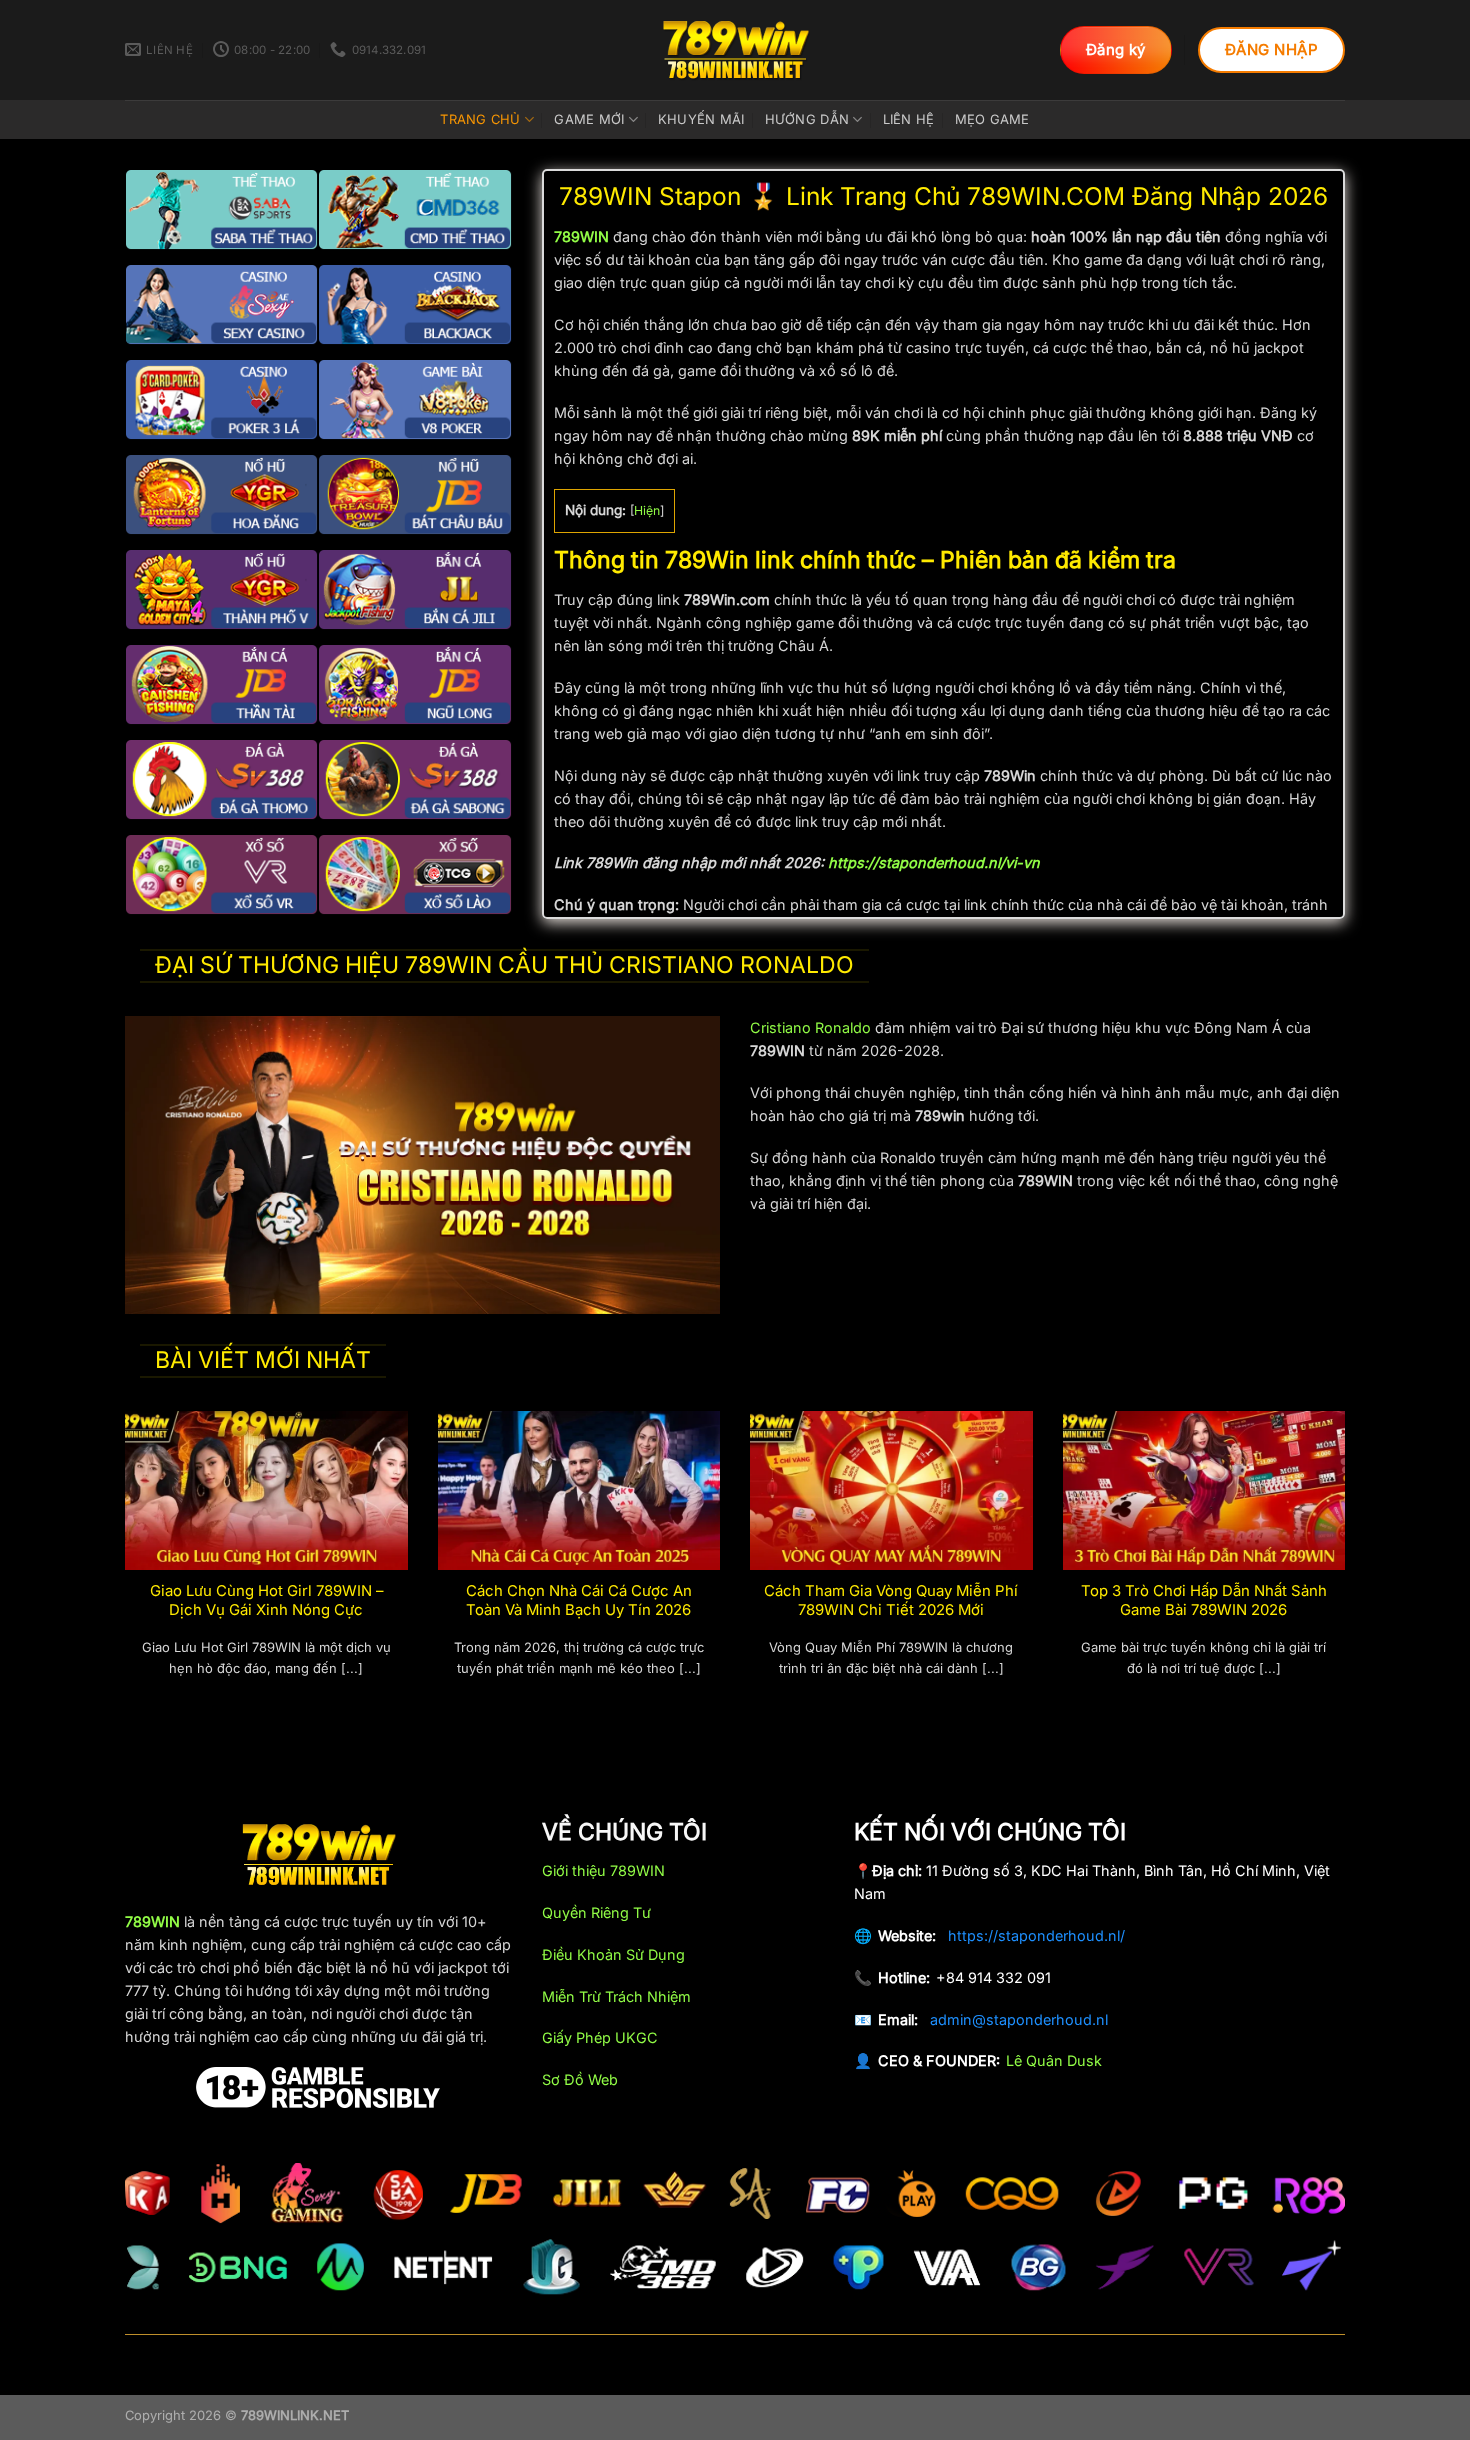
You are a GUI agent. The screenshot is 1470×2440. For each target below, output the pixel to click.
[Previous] (121, 1567)
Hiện (647, 510)
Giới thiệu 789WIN (603, 1870)
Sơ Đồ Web (580, 2079)
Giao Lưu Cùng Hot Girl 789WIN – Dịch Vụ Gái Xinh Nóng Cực (266, 1600)
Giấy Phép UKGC (600, 2037)
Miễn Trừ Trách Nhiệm (616, 1996)
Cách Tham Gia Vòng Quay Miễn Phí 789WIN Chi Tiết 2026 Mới (891, 1600)
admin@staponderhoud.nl (1019, 2019)
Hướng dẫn (807, 119)
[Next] (1349, 1567)
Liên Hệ (909, 119)
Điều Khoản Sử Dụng (613, 1954)
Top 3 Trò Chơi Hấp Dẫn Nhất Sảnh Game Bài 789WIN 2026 (1204, 1600)
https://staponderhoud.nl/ (1036, 1935)
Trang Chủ (480, 119)
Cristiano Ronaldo (810, 1027)
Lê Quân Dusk (1054, 2060)
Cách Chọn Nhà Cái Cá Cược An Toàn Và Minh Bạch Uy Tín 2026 (579, 1600)
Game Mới (589, 119)
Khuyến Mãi (701, 119)
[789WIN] (735, 50)
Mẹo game (992, 119)
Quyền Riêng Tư (596, 1912)
